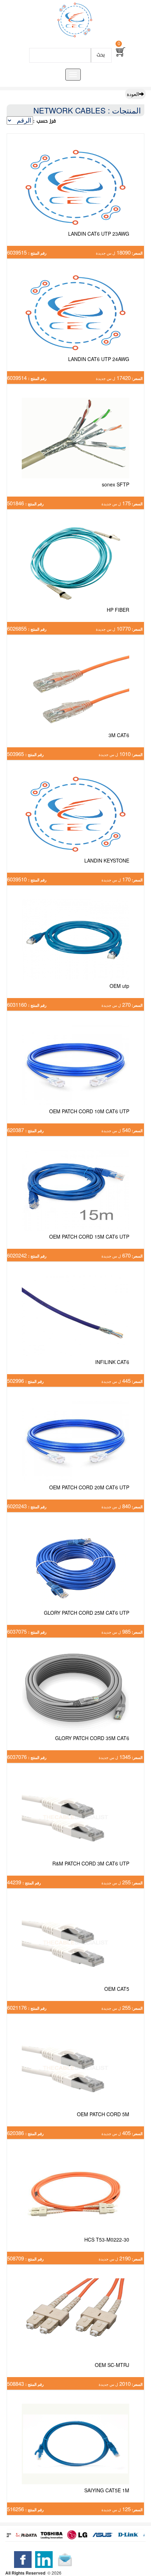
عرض (76, 196)
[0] (120, 52)
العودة (133, 94)
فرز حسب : (44, 121)
